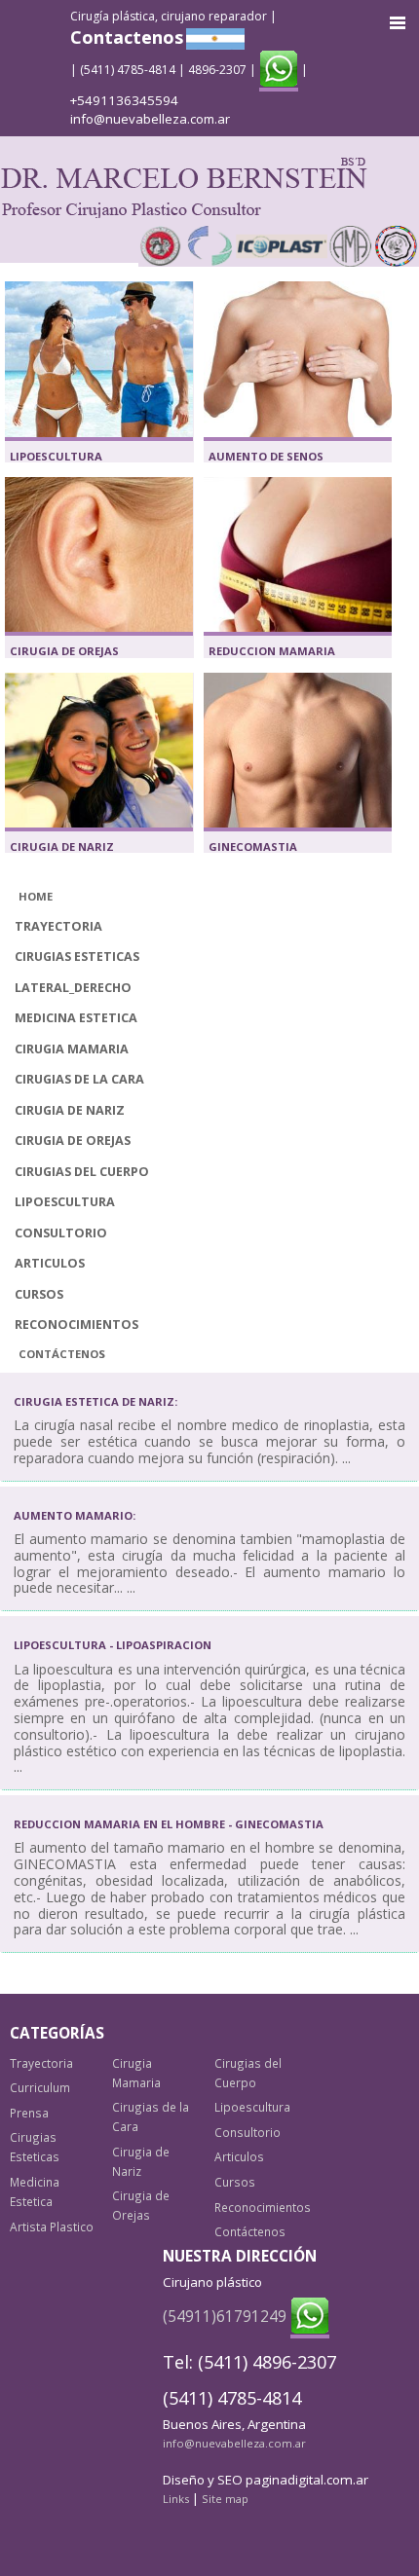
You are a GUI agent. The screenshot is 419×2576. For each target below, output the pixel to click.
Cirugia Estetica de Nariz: (95, 1401)
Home (36, 896)
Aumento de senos (266, 456)
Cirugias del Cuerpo (82, 1172)
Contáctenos (62, 1354)
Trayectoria (58, 926)
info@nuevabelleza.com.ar (150, 119)
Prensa (29, 2113)
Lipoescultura (56, 456)
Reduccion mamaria (272, 651)
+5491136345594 (124, 100)
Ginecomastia (253, 846)
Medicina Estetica (76, 1018)
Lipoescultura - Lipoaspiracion (113, 1645)
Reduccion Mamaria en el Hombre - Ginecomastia (169, 1824)
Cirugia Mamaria (72, 1049)
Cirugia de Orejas (73, 1141)
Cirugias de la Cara (79, 1079)
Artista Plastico (52, 2226)
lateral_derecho (73, 988)
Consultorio (61, 1233)
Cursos (39, 1294)
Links (176, 2499)
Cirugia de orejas (64, 651)
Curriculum (40, 2087)
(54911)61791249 (225, 2316)
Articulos (50, 1263)
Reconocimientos (76, 1325)
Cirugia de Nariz (62, 846)
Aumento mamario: (75, 1515)
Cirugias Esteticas (77, 957)
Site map (225, 2499)
